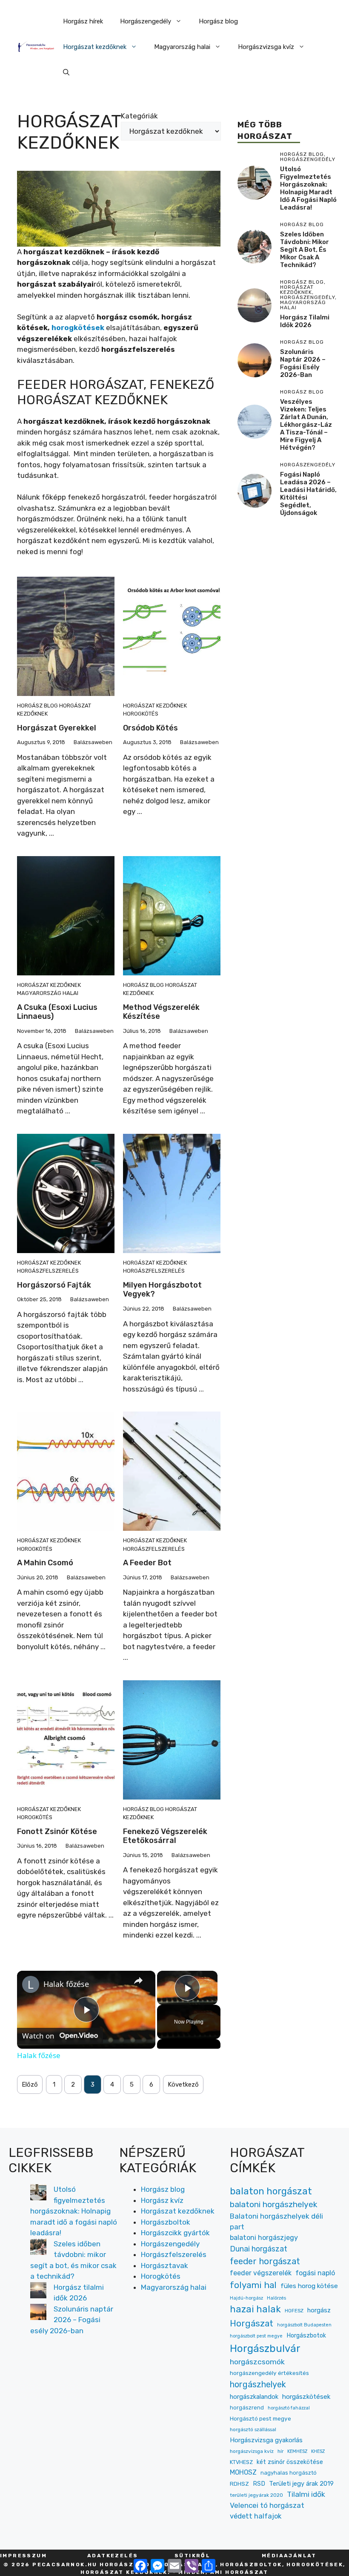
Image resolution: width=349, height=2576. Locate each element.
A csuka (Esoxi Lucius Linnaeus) (57, 1012)
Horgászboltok (166, 2222)
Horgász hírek (83, 21)
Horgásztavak (164, 2265)
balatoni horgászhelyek (274, 2204)
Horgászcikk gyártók (175, 2233)
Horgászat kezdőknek (95, 47)
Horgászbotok (306, 2336)
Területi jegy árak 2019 (301, 2484)
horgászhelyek (258, 2384)
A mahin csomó (45, 1563)
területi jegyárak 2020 (256, 2495)
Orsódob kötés (150, 728)
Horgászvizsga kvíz (266, 47)
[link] (31, 1984)
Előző (30, 2084)
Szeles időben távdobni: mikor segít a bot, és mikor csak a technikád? (305, 250)
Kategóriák (139, 116)
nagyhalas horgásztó (289, 2473)
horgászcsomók (257, 2362)
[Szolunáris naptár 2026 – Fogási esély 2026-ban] (38, 2314)
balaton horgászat (271, 2191)
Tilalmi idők (306, 2494)
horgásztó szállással (253, 2429)
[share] (138, 1980)
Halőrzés (276, 2298)
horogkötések (78, 328)
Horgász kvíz (162, 2200)
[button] (66, 72)
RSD (259, 2484)
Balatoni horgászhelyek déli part (276, 2221)
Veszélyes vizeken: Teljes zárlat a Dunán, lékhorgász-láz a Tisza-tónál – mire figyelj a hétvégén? (306, 425)
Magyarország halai (182, 47)
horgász (319, 2310)
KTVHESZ (241, 2462)
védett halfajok (256, 2516)
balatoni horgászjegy (264, 2238)
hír (280, 2451)
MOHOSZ (243, 2472)
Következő (183, 2084)
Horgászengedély (146, 21)
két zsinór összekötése (290, 2462)
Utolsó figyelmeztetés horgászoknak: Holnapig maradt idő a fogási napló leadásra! (308, 188)
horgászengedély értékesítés (269, 2373)
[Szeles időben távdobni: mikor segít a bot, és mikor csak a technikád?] (38, 2248)
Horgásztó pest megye (260, 2418)
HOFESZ (294, 2311)
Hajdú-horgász (246, 2298)
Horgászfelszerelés (48, 1271)
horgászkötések (306, 2397)
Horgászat (252, 2323)
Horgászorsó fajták (54, 1285)
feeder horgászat (265, 2261)
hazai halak (255, 2309)
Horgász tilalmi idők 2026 (305, 321)
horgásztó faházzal (289, 2408)
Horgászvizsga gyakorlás (266, 2440)
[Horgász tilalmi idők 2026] (38, 2292)
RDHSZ (239, 2484)
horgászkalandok (254, 2397)
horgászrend (247, 2408)
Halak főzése (66, 1984)
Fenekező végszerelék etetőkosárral (165, 1836)
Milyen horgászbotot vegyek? (162, 1290)
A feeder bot (147, 1563)
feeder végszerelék (261, 2273)
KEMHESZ (297, 2451)
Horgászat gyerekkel (57, 728)
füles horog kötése (309, 2286)
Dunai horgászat (259, 2249)
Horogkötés (141, 714)
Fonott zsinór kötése (57, 1831)
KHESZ (318, 2451)
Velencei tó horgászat (267, 2505)
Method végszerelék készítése (161, 1012)
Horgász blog (218, 21)
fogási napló (315, 2273)
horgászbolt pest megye (256, 2336)
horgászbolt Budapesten (304, 2325)
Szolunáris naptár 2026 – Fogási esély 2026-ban (303, 363)
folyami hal (253, 2285)
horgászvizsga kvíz (252, 2451)
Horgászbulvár (265, 2349)
